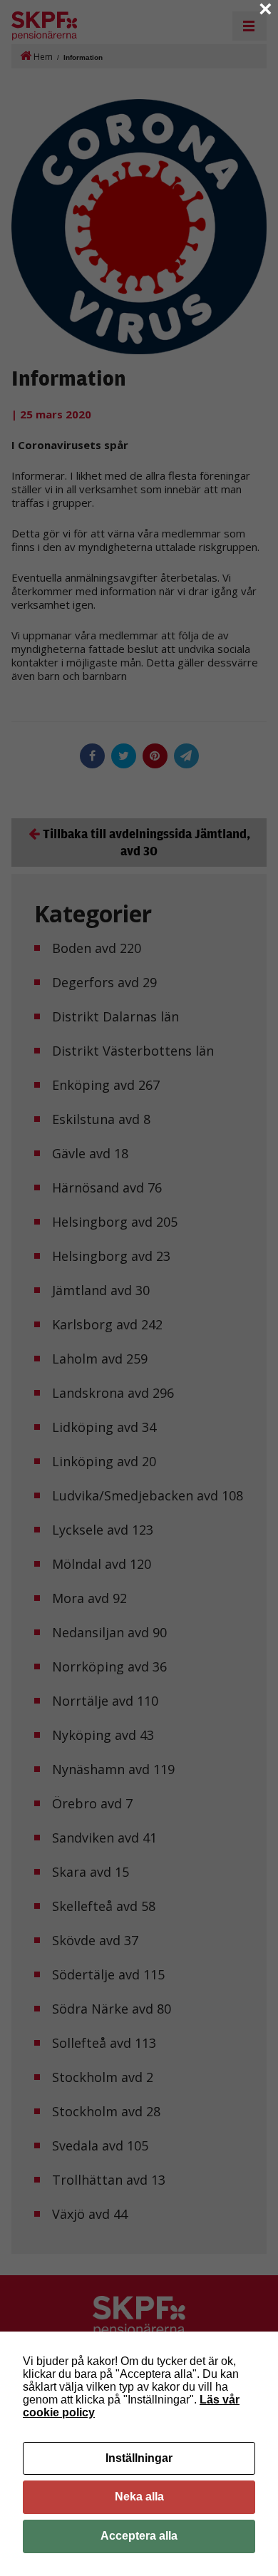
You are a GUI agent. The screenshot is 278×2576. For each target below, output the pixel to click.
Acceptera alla (139, 2536)
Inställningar (139, 2458)
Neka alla (139, 2497)
